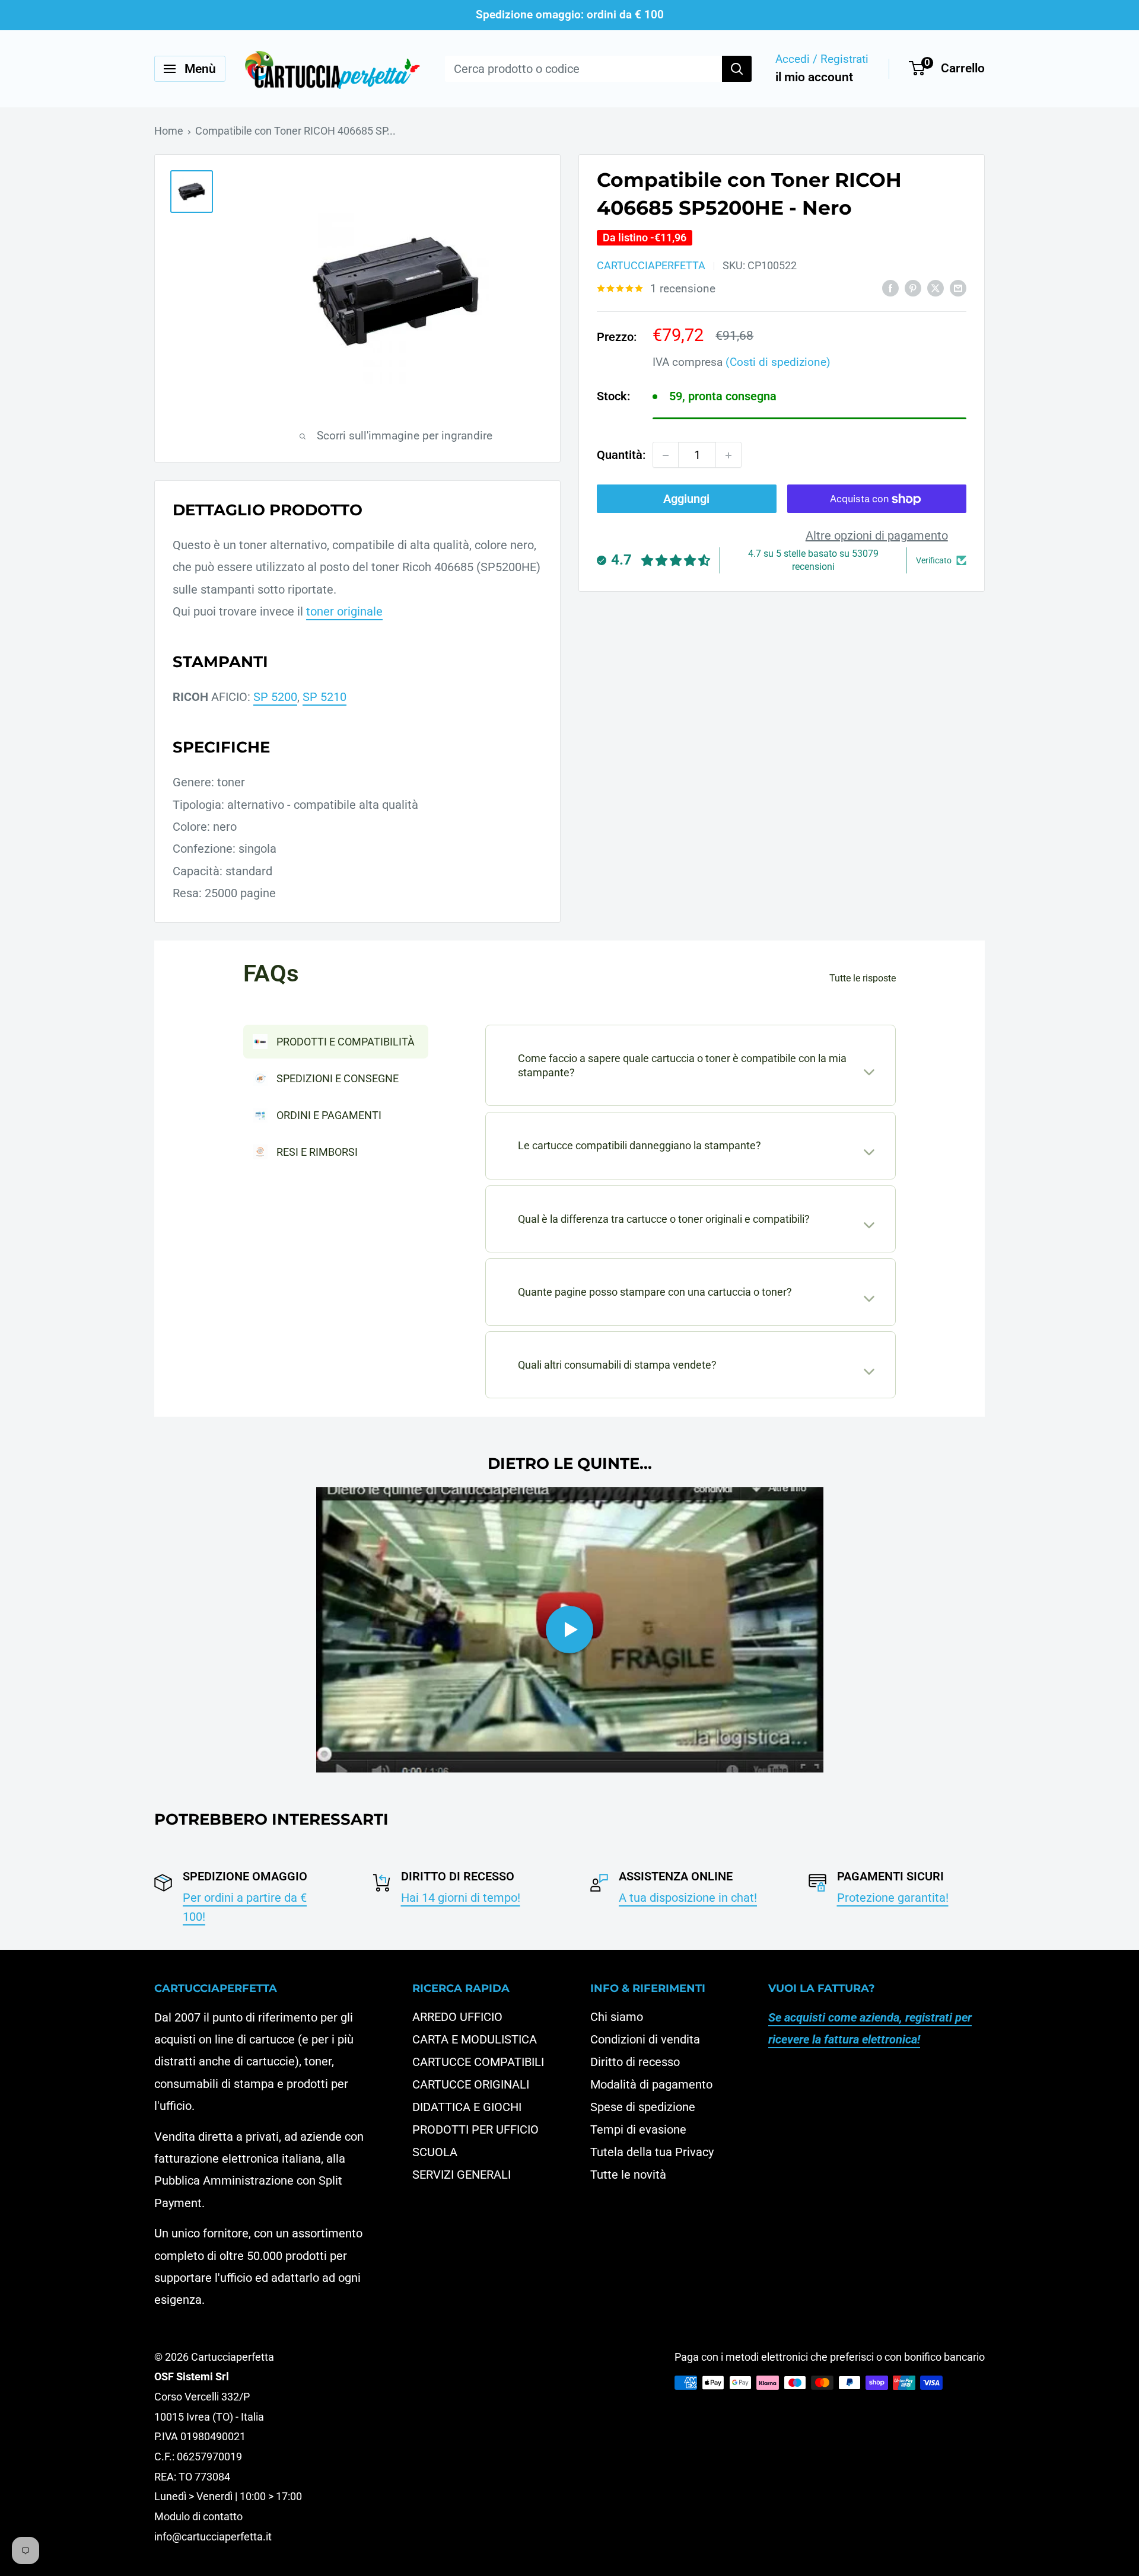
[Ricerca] (737, 69)
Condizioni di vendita (645, 2039)
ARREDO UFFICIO (457, 2017)
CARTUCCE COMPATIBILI (478, 2062)
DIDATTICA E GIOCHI (467, 2107)
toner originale (344, 611)
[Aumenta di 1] (728, 455)
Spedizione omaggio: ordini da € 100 (570, 15)
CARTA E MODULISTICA (475, 2039)
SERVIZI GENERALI (462, 2175)
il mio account (814, 77)
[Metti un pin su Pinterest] (913, 287)
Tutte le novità (628, 2175)
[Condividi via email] (958, 287)
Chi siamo (617, 2017)
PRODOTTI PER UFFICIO (475, 2129)
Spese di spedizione (643, 2107)
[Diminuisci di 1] (666, 455)
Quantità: (621, 455)
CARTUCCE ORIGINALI (471, 2084)
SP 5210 (324, 697)
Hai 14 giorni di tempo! (461, 1898)
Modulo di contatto (198, 2516)
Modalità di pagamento (651, 2084)
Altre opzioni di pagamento (877, 536)
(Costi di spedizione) (778, 362)
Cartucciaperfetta (651, 266)
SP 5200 (275, 697)
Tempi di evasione (638, 2129)
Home (169, 131)
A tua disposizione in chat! (688, 1898)
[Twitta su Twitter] (936, 287)
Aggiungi (686, 499)
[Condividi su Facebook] (890, 287)
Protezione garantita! (893, 1898)
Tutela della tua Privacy (652, 2152)
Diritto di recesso (635, 2062)
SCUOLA (435, 2152)
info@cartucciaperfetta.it (213, 2537)
